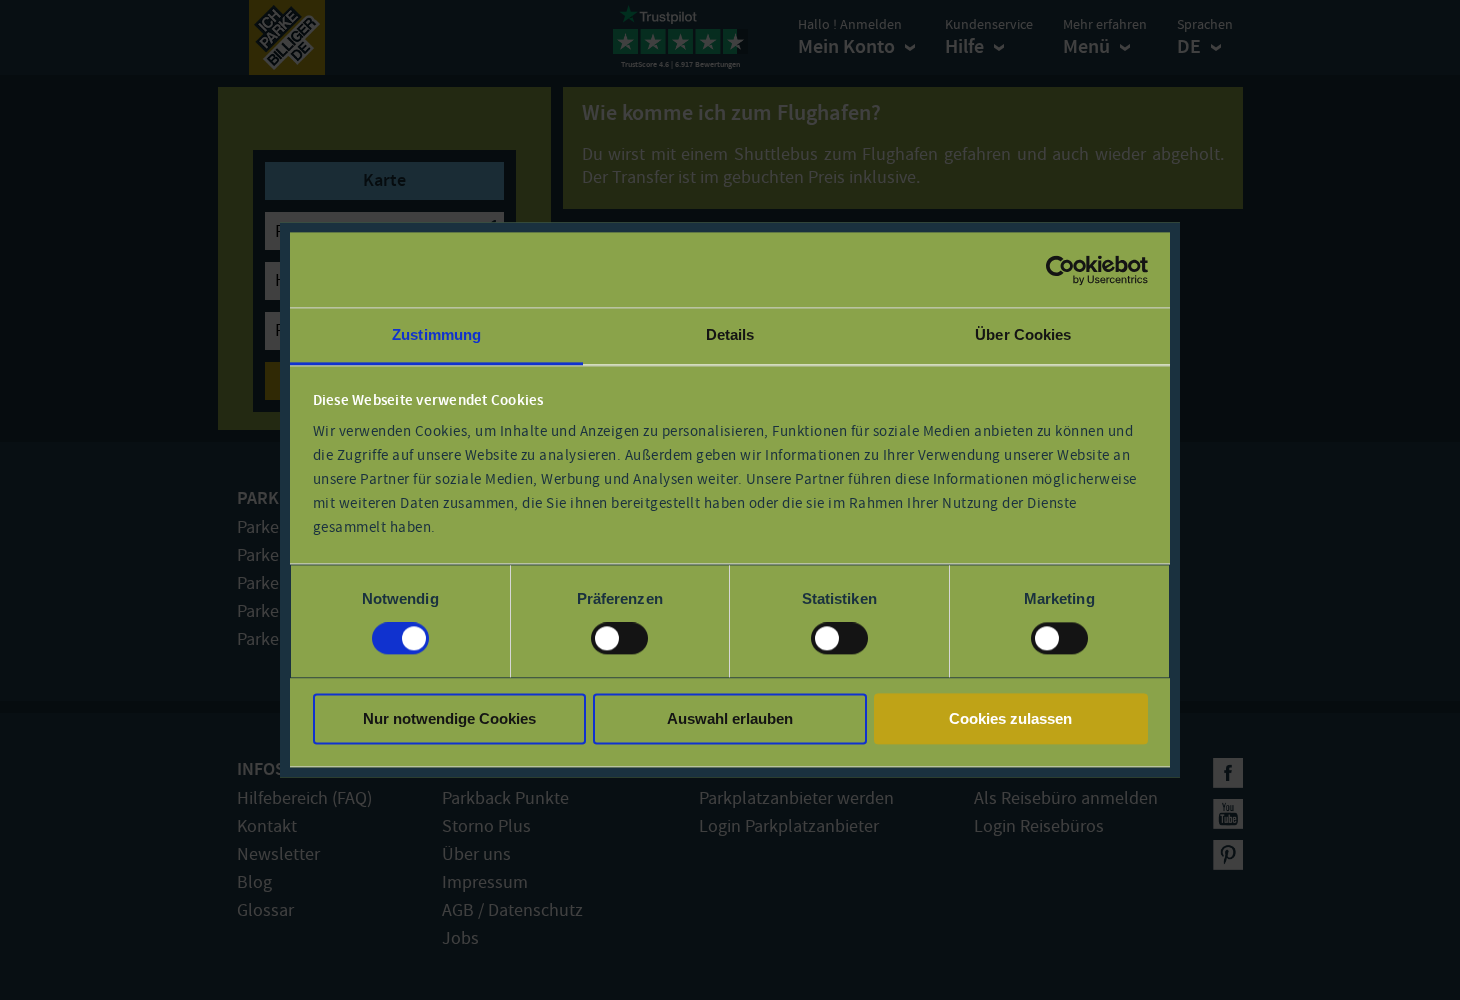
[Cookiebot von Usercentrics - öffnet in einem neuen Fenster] (1060, 270)
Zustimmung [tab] (436, 334)
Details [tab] (730, 334)
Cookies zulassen (1010, 718)
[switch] (619, 639)
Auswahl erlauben (730, 718)
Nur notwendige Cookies (449, 718)
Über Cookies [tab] (1023, 334)
